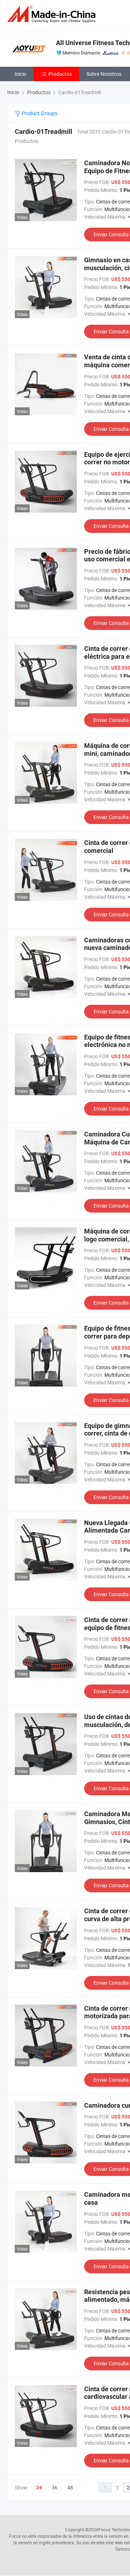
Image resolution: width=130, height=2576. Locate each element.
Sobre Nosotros (104, 74)
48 (70, 2487)
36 (55, 2487)
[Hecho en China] (53, 14)
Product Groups (39, 113)
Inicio (20, 74)
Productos (60, 74)
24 (39, 2488)
